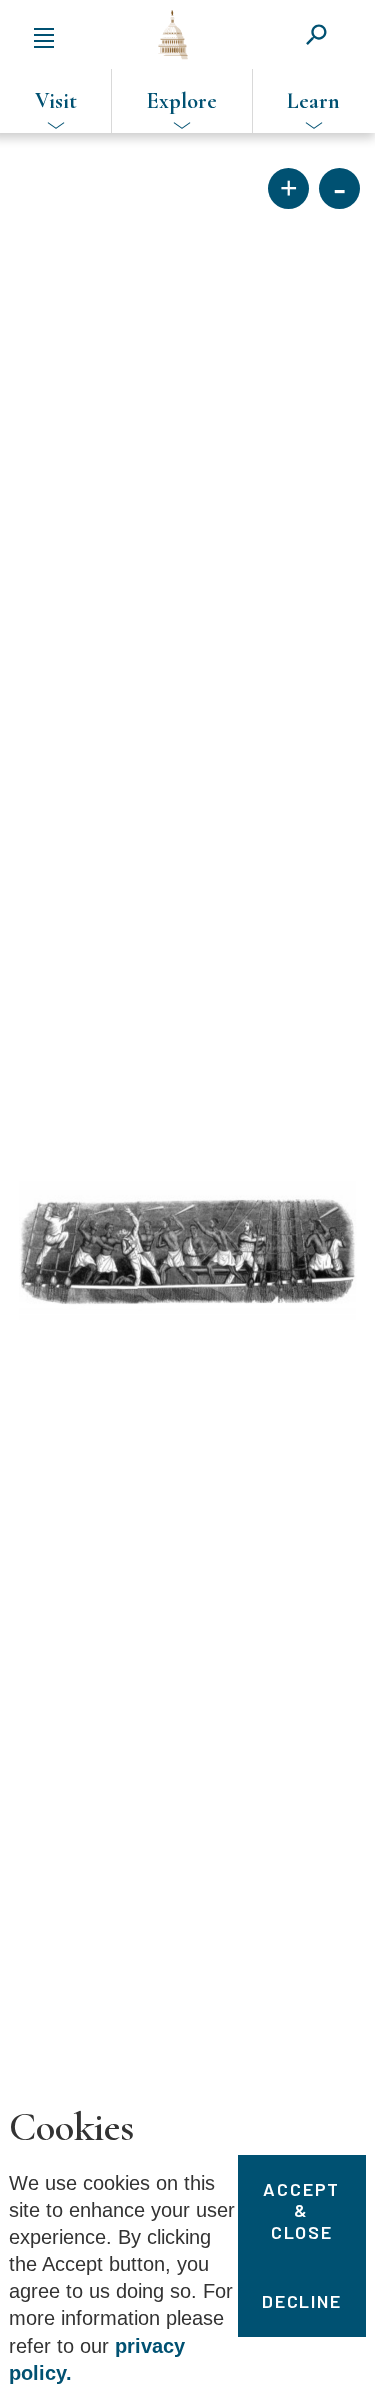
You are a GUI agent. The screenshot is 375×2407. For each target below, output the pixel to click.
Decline (302, 2301)
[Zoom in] (288, 188)
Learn (313, 101)
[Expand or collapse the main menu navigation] (44, 35)
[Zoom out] (339, 188)
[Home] (173, 35)
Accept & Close (301, 2210)
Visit (56, 101)
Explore (182, 101)
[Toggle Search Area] (316, 34)
